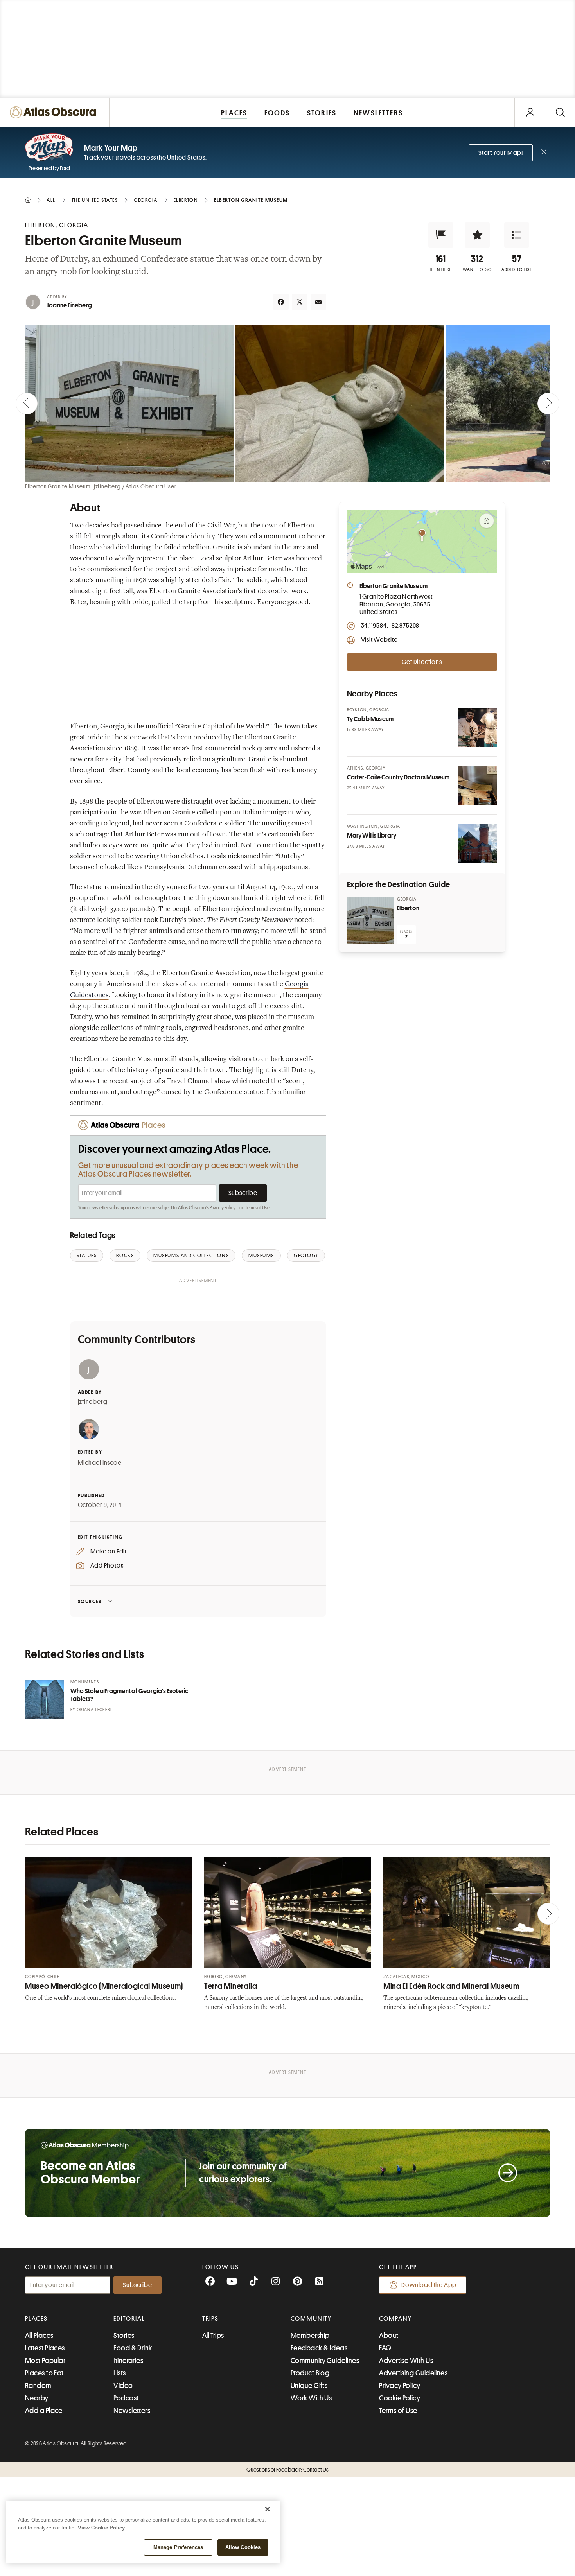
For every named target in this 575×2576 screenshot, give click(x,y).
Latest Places (45, 2348)
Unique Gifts (309, 2386)
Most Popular (45, 2361)
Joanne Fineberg (69, 305)
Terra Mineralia (231, 1986)
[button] (441, 235)
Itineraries (128, 2361)
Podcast (126, 2398)
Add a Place (44, 2411)
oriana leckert (94, 1710)
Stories (124, 2336)
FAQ (385, 2348)
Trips (211, 2319)
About (389, 2336)
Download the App (429, 2285)
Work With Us (311, 2398)
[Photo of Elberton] (370, 920)
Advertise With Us (406, 2361)
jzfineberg (93, 1402)
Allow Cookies (243, 2547)
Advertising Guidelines (413, 2373)
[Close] (268, 2509)
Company (395, 2319)
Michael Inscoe (100, 1463)
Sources (90, 1601)
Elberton (408, 908)
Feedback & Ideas (319, 2348)
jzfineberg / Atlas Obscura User (135, 486)
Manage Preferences (178, 2547)
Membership (310, 2336)
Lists (119, 2373)
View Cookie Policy (101, 2528)
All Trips (213, 2336)
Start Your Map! (501, 153)
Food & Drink (133, 2348)
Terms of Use (257, 1208)
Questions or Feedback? (287, 2470)
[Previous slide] (27, 404)
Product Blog (310, 2373)
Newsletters (132, 2411)
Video (123, 2386)
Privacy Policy (223, 1208)
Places (36, 2319)
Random (38, 2386)
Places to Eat (44, 2373)
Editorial (129, 2319)
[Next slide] (548, 404)
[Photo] (478, 727)
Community (311, 2319)
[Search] (560, 112)
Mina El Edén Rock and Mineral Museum (451, 1986)
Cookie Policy (400, 2398)
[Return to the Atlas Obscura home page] (55, 112)
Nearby (37, 2398)
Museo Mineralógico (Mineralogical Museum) (104, 1986)
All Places (39, 2336)
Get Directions (422, 662)
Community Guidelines (325, 2361)
